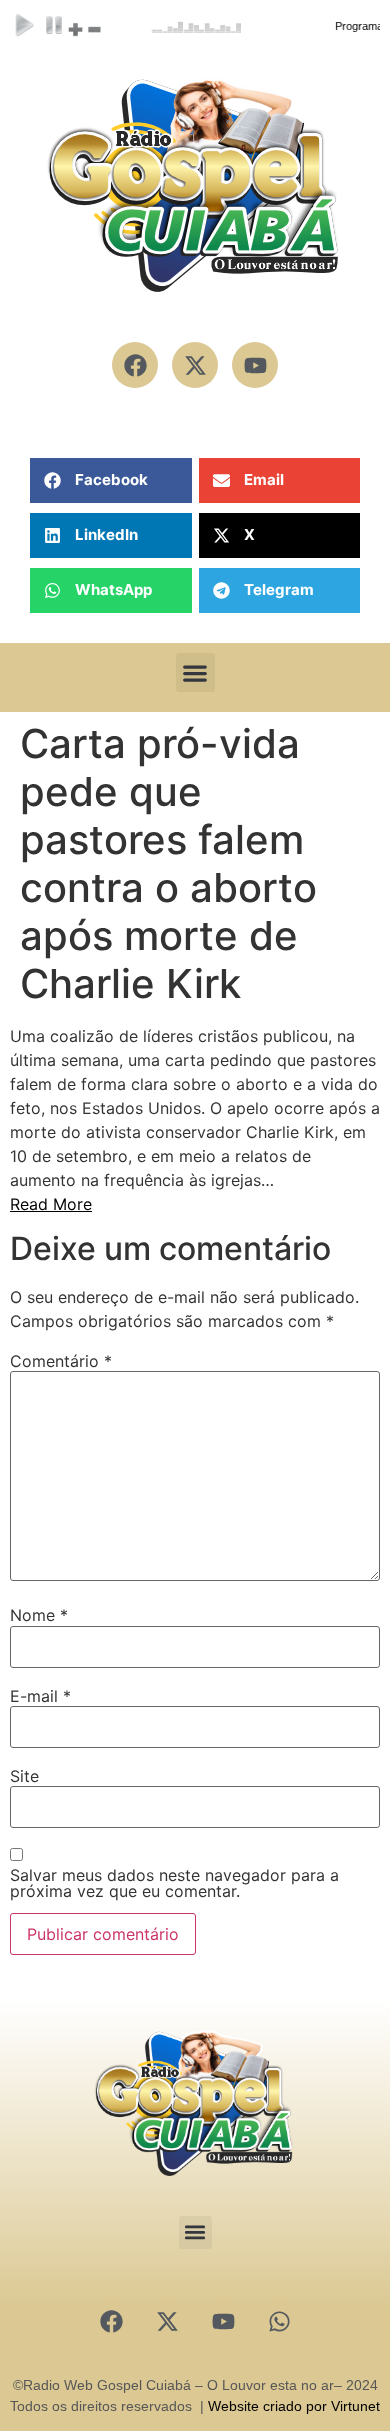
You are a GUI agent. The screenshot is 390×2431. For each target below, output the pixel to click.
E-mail (40, 1696)
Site (24, 1776)
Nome (39, 1615)
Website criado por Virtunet (294, 2406)
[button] (111, 480)
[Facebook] (111, 2322)
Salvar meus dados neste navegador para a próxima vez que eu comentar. (174, 1883)
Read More (51, 1204)
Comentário (61, 1361)
